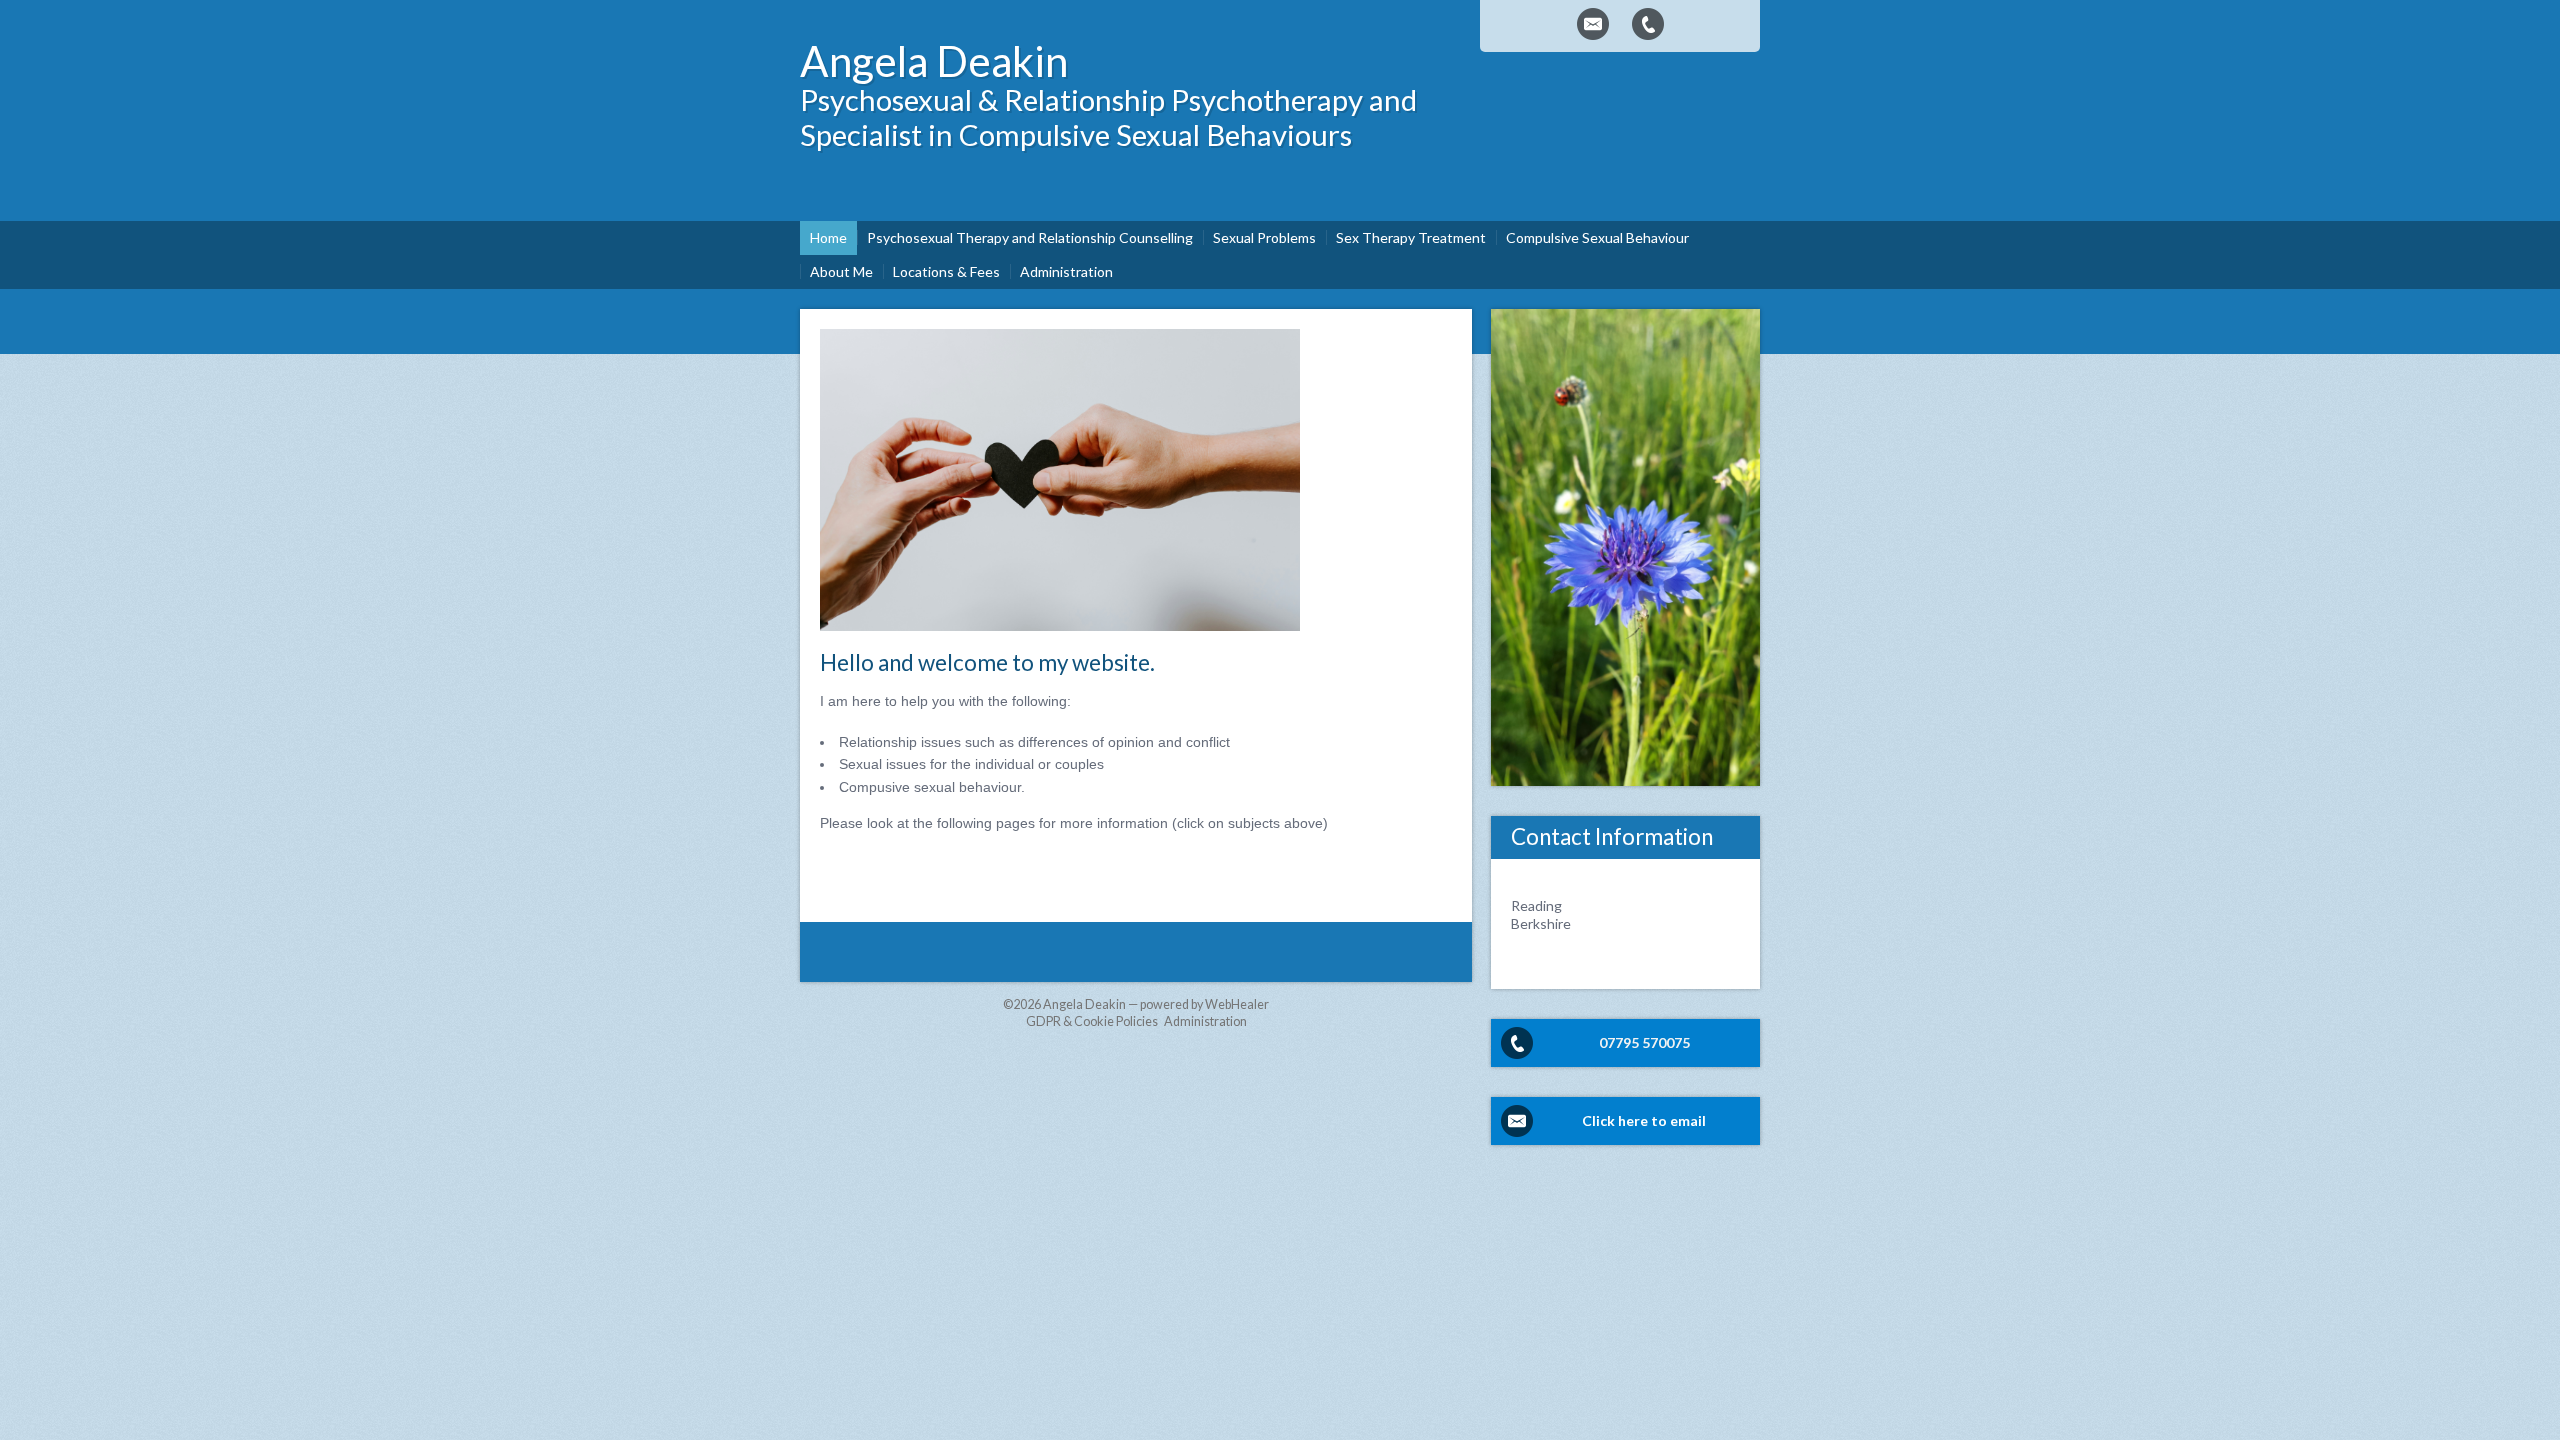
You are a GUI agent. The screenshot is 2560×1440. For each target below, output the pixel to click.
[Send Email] (1593, 24)
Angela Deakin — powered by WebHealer (1156, 1004)
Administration (1205, 1021)
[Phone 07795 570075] (1648, 24)
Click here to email (1644, 1120)
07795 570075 (1644, 1042)
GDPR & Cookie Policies (1092, 1021)
